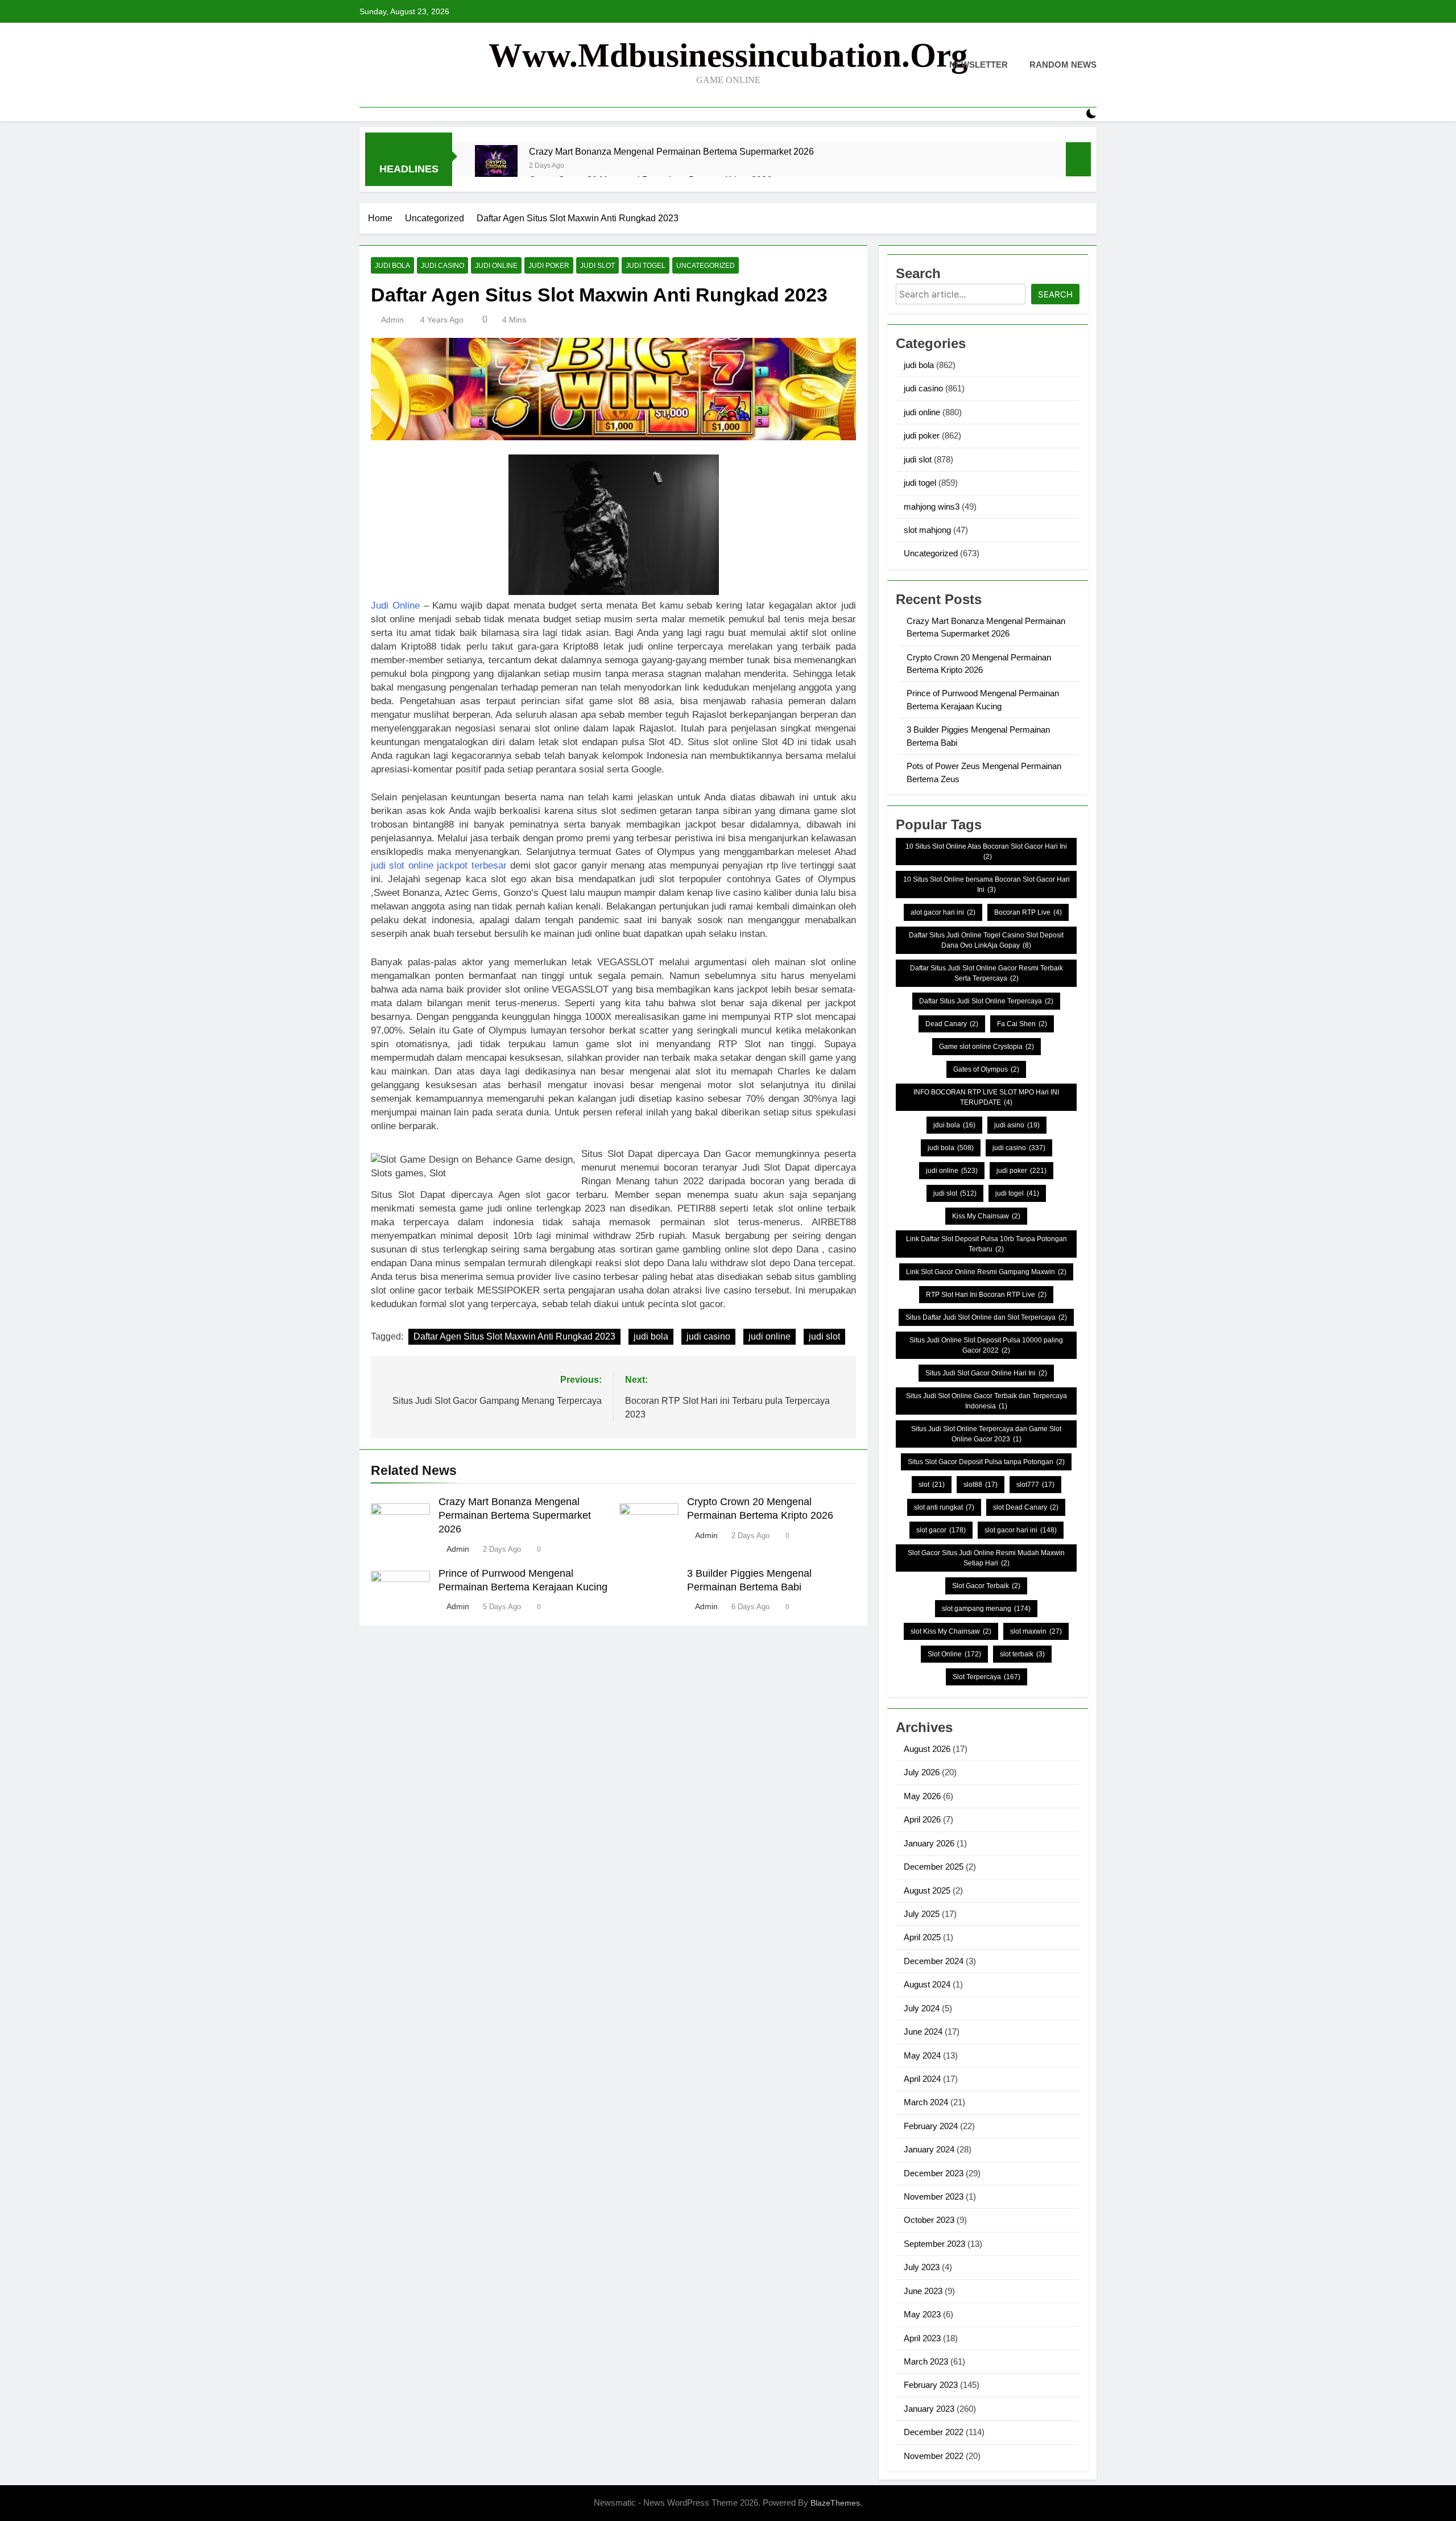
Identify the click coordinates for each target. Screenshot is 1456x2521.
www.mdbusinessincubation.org (728, 55)
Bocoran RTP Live (1028, 912)
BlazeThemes (835, 2503)
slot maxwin (1036, 1631)
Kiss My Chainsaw (986, 1216)
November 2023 (934, 2196)
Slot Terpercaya (986, 1677)
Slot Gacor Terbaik (986, 1586)
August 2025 (927, 1890)
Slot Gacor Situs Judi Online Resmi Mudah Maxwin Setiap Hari (986, 1558)
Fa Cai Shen (1022, 1024)
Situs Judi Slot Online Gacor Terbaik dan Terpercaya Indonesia (986, 1401)
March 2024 (926, 2102)
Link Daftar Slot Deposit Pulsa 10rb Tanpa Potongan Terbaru (986, 1244)
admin (392, 320)
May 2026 (922, 1796)
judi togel (646, 266)
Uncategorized (706, 266)
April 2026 (922, 1819)
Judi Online (395, 606)
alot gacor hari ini (943, 912)
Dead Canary (952, 1024)
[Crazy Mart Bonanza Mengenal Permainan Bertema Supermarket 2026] (496, 166)
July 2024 (922, 2008)
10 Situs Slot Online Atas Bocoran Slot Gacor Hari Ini (986, 852)
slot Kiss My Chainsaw (951, 1631)
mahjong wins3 (932, 507)
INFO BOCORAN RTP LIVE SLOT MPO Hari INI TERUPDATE (986, 1097)
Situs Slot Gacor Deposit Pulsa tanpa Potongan (986, 1462)
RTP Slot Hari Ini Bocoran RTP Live (986, 1295)
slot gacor (941, 1530)
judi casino (442, 266)
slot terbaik (1022, 1654)
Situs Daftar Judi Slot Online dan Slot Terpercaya (986, 1317)
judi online (496, 266)
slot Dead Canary (1026, 1507)
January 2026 (929, 1843)
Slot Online (954, 1654)
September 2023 (934, 2244)
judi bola (392, 266)
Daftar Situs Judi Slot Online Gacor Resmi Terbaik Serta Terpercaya (986, 973)
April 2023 (922, 2338)
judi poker (549, 266)
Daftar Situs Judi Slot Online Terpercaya (986, 1001)
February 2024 (931, 2126)
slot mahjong (927, 530)
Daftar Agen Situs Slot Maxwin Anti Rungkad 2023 (514, 1336)
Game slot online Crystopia (986, 1047)
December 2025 (934, 1867)
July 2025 (922, 1914)
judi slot (597, 266)
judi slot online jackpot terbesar (439, 865)
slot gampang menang (986, 1609)
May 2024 (922, 2055)
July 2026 (922, 1772)
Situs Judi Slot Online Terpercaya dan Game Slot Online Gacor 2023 (986, 1434)
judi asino (1017, 1125)
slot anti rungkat (944, 1507)
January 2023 (929, 2409)
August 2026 (927, 1749)
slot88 (981, 1485)
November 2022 (934, 2456)
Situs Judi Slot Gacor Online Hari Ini (986, 1373)
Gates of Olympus (986, 1069)
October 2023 (929, 2220)
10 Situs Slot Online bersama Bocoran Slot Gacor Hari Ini (986, 885)
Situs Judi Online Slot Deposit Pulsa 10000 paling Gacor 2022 (986, 1345)
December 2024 (934, 1961)
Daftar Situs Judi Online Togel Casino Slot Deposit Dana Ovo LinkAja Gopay (986, 940)
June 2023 (923, 2291)
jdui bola (954, 1125)
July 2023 (922, 2267)
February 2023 (931, 2385)
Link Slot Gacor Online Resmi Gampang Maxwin (986, 1272)
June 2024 (923, 2032)
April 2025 (922, 1937)
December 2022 (934, 2432)
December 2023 (934, 2173)
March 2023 (926, 2361)
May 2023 (922, 2314)
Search (1055, 294)
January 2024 (929, 2149)
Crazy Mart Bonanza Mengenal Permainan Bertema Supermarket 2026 (671, 151)
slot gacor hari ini (1021, 1530)
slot (932, 1485)
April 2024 (922, 2079)
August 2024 (927, 1984)
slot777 (1035, 1485)
